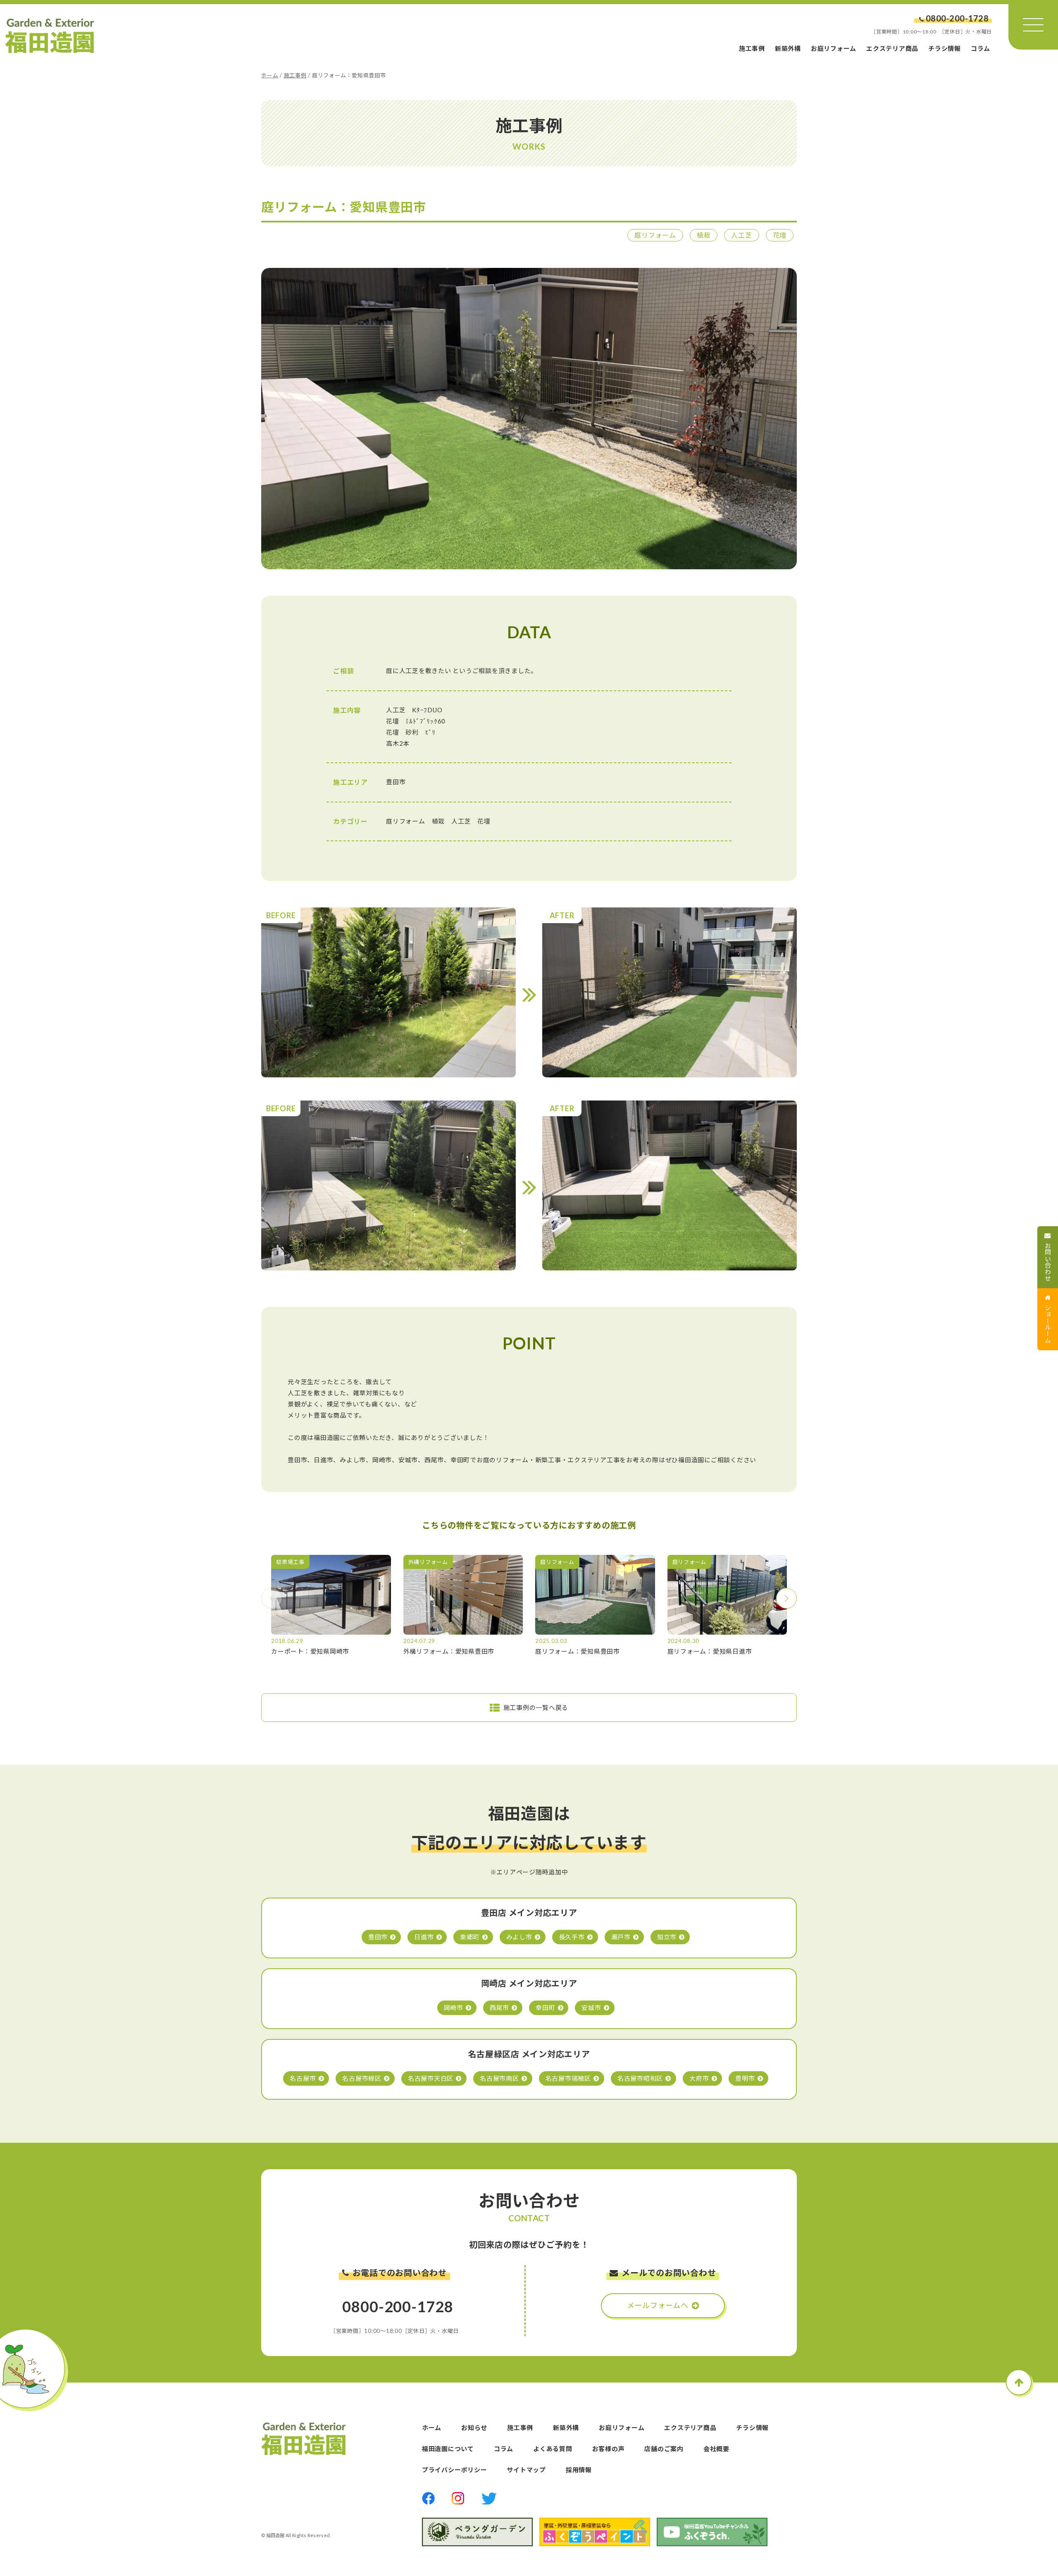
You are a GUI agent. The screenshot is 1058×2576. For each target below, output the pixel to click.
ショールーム (1048, 1324)
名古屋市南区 (499, 2078)
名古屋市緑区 (362, 2078)
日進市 (424, 1937)
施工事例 (752, 48)
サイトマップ (526, 2470)
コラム (981, 48)
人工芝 (741, 235)
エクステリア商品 (892, 48)
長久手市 (572, 1937)
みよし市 (519, 1937)
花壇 (780, 235)
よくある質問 (553, 2449)
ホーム (270, 75)
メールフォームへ (658, 2305)
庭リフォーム (655, 235)
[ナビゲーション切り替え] (1033, 25)
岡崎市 (454, 2008)
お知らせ (474, 2428)
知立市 (667, 1937)
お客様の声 (609, 2449)
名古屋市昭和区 (640, 2078)
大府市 (699, 2078)
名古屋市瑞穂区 (568, 2078)
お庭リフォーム (834, 48)
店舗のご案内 (664, 2449)
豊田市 (378, 1937)
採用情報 (579, 2470)
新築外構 (788, 48)
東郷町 (470, 1937)
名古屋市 (303, 2078)
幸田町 (545, 2008)
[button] (786, 1598)
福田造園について (448, 2449)
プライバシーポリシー (455, 2470)
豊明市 (745, 2078)
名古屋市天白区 (431, 2078)
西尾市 (499, 2008)
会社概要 (716, 2449)
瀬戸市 (621, 1937)
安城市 (591, 2008)
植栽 (704, 235)
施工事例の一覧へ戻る (536, 1707)
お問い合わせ (1048, 1262)
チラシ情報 (945, 48)
